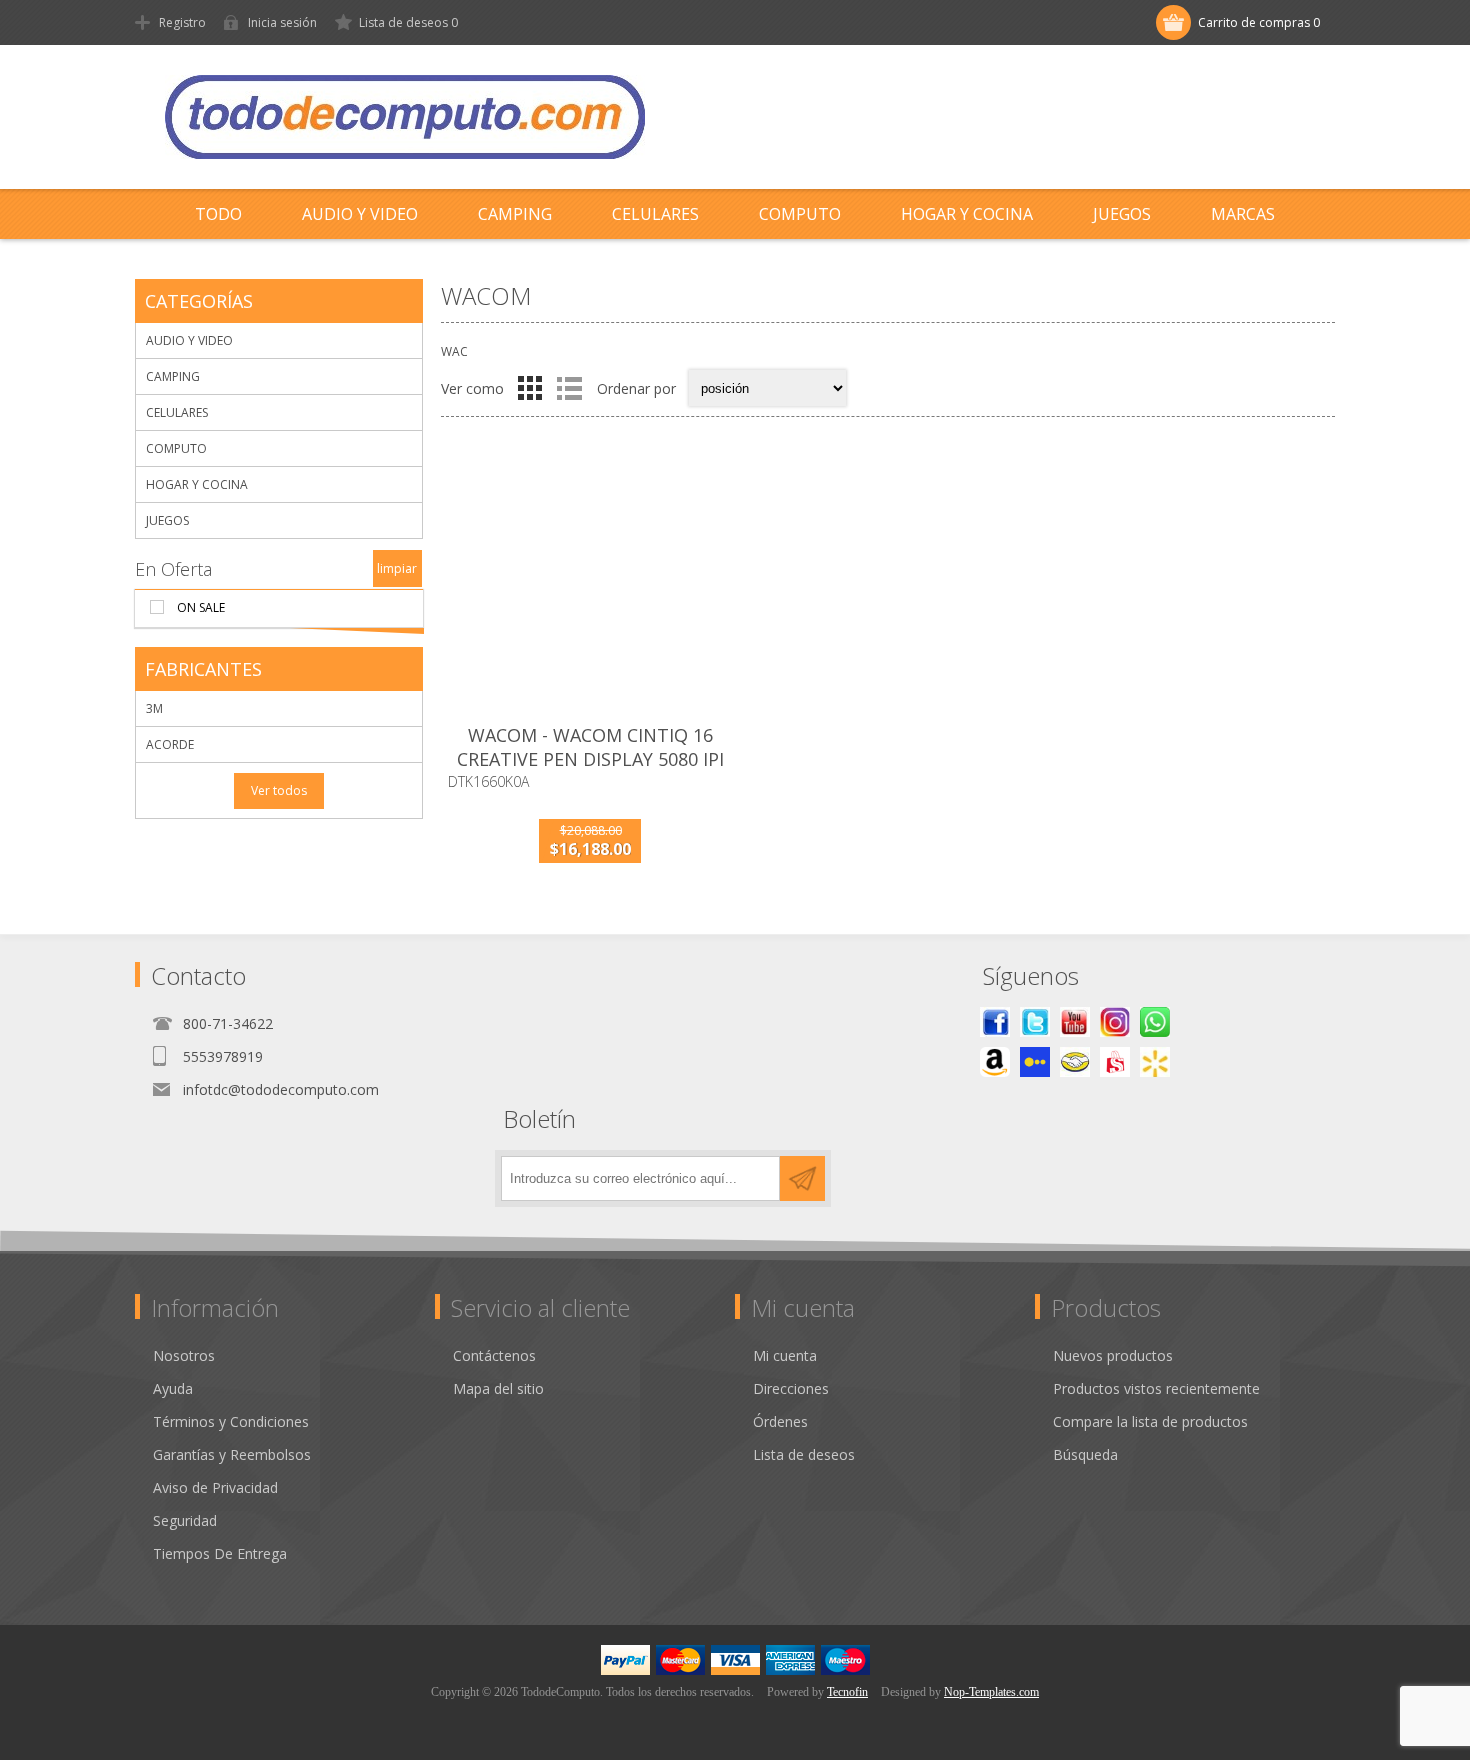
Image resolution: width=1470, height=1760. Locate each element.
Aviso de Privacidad (215, 1487)
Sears (1115, 1062)
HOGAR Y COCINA (197, 484)
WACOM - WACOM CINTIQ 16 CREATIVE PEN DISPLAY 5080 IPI (590, 747)
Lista (569, 388)
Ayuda (173, 1388)
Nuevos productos (1113, 1355)
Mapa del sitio (498, 1388)
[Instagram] (1115, 1022)
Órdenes (780, 1421)
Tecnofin (847, 1692)
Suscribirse (802, 1178)
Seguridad (185, 1520)
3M (154, 708)
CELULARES (177, 412)
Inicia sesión (282, 22)
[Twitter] (1035, 1022)
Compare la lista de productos (1150, 1421)
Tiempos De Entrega (220, 1553)
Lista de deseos (804, 1454)
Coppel (1035, 1062)
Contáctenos (494, 1355)
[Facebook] (995, 1022)
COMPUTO (176, 448)
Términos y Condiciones (231, 1421)
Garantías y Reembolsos (232, 1454)
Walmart (1155, 1062)
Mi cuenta (785, 1355)
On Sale (201, 607)
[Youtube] (1075, 1022)
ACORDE (170, 744)
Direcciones (791, 1388)
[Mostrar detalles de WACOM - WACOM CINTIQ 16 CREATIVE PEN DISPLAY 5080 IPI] (590, 581)
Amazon (995, 1062)
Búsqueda (1085, 1454)
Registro (182, 22)
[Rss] (1155, 1022)
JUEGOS (167, 520)
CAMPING (173, 376)
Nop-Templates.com (991, 1692)
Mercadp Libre (1075, 1062)
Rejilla (530, 388)
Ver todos (279, 790)
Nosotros (184, 1355)
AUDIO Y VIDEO (189, 340)
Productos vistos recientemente (1156, 1388)
